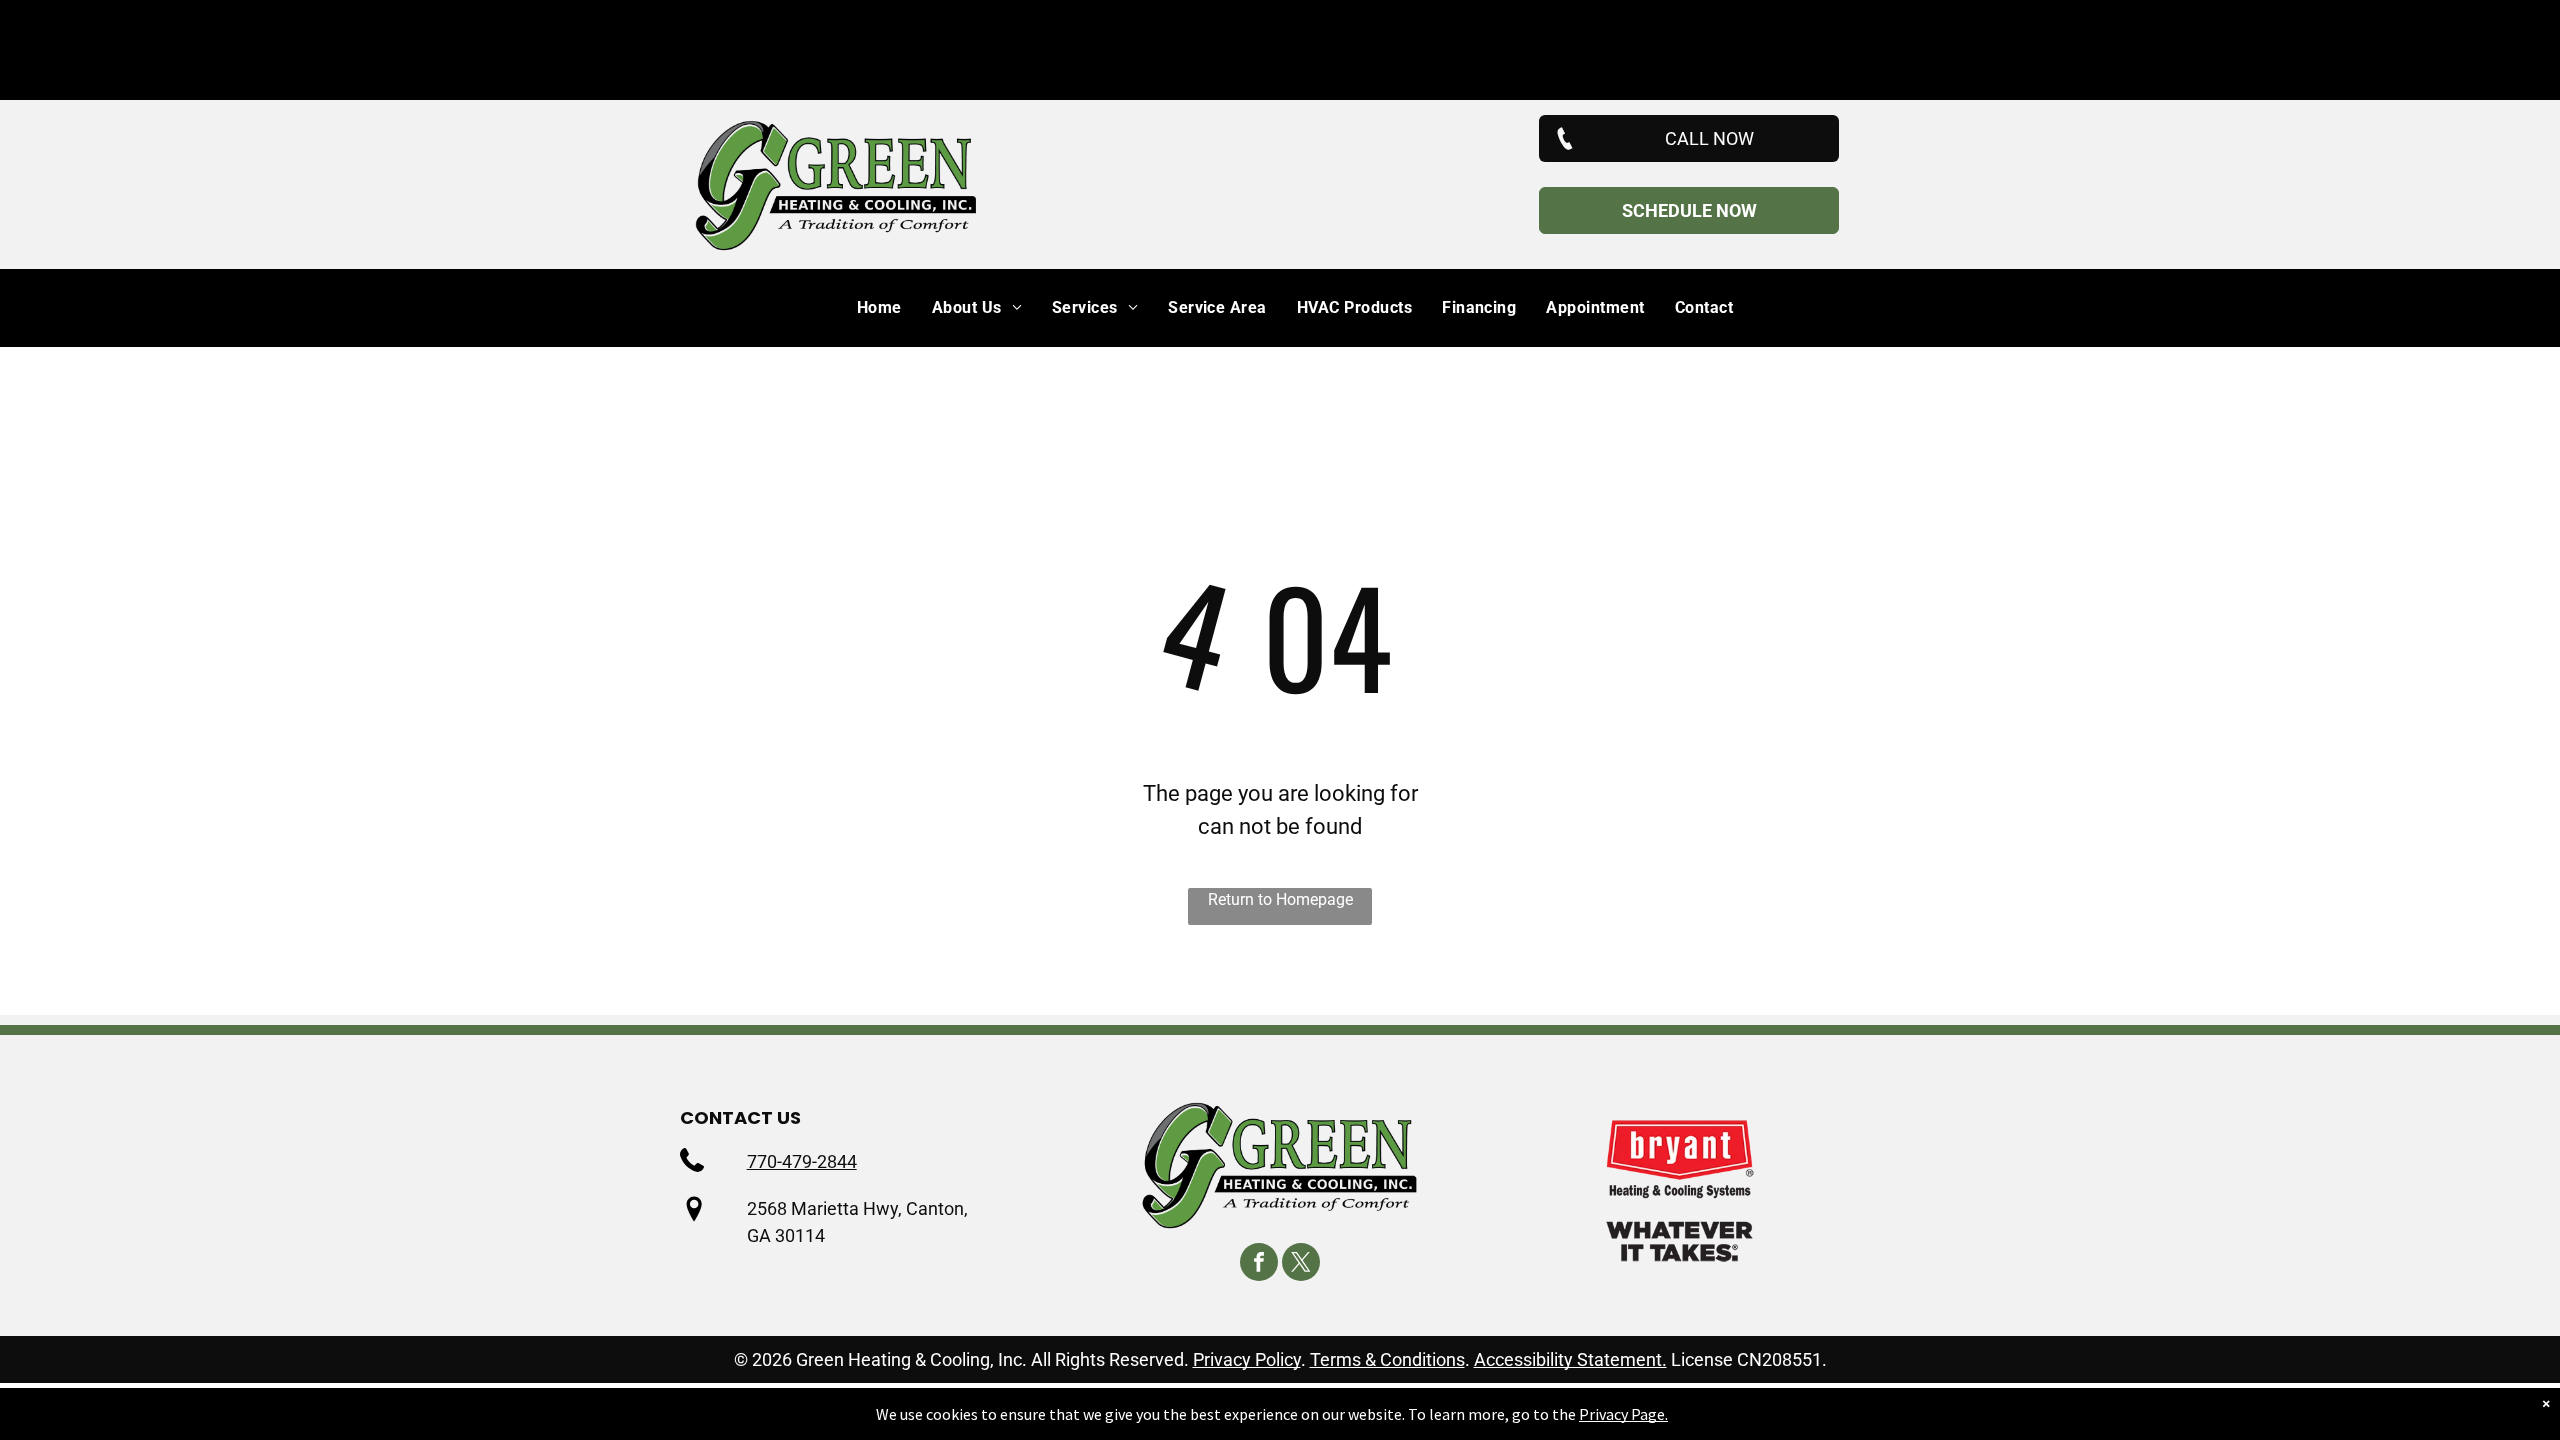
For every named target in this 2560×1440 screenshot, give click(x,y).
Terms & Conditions (1387, 1359)
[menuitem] (864, 308)
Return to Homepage (1280, 899)
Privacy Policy (1247, 1359)
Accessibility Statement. (1570, 1359)
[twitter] (1301, 1264)
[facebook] (1259, 1264)
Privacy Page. (1623, 1414)
